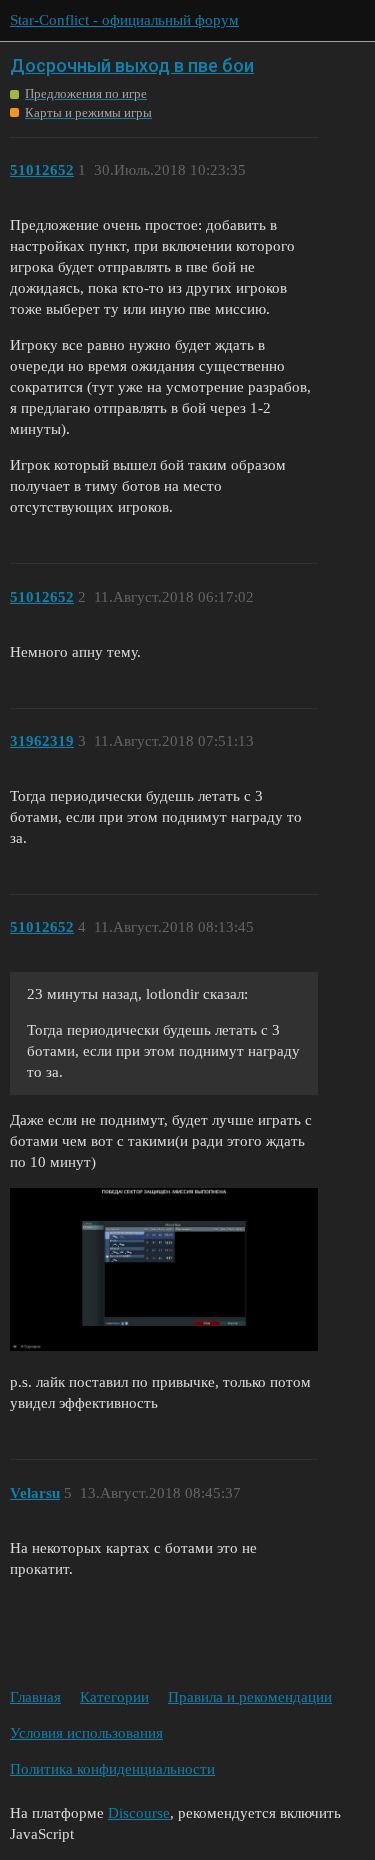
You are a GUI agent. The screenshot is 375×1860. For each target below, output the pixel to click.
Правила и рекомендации (250, 1697)
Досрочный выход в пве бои (132, 65)
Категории (114, 1697)
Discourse (139, 1813)
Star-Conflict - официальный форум (124, 20)
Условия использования (86, 1733)
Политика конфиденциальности (112, 1769)
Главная (35, 1697)
